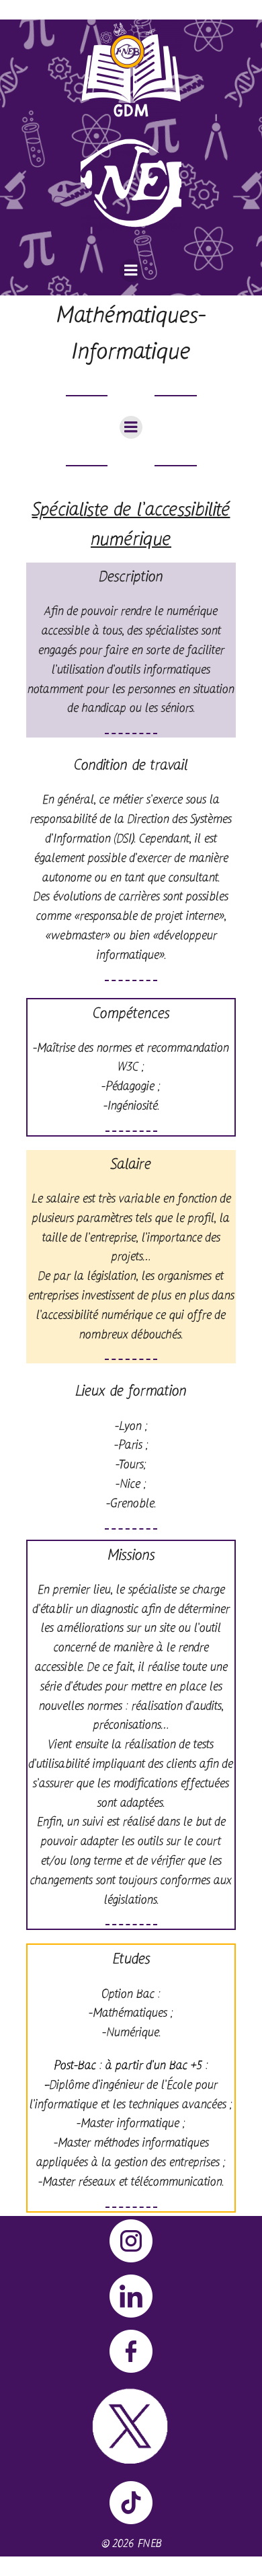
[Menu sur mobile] (131, 271)
